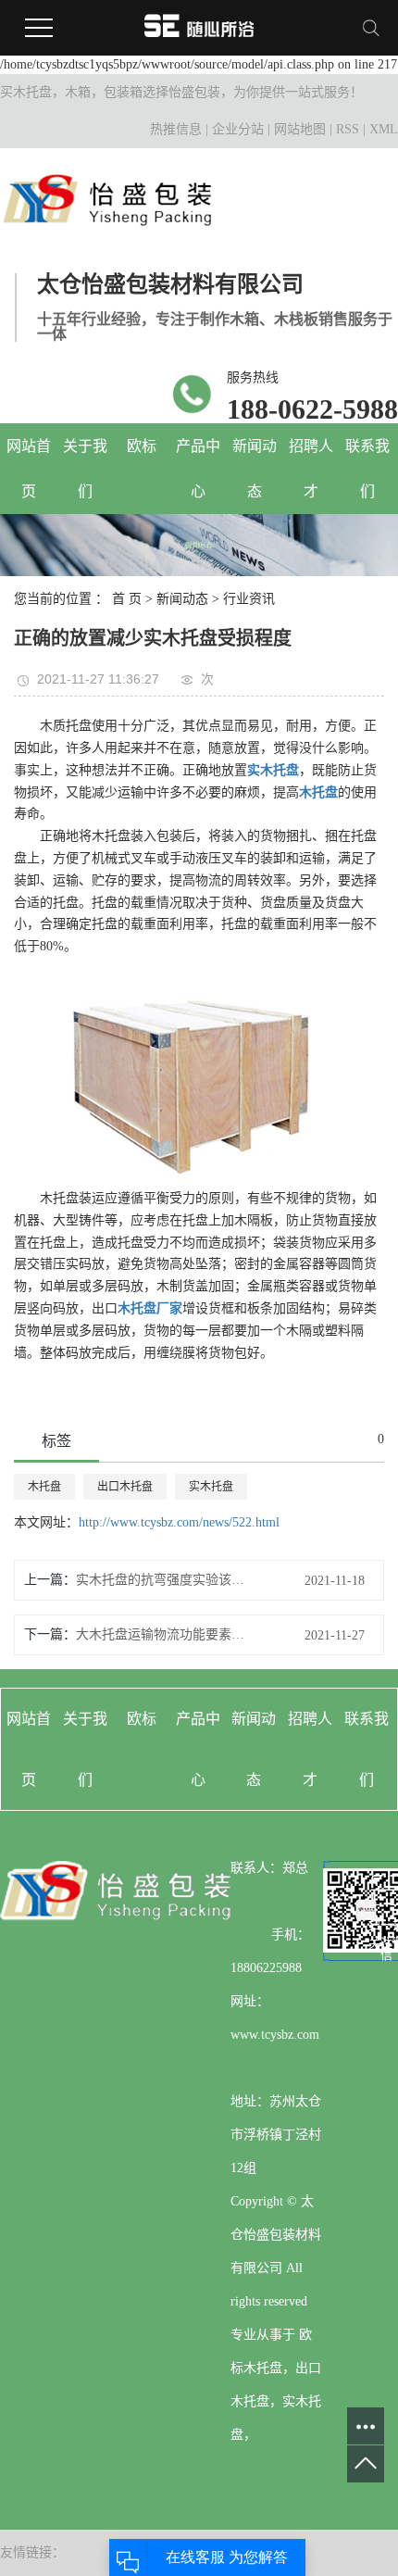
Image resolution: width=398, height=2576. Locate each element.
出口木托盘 (125, 1487)
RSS (348, 129)
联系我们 (367, 469)
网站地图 (300, 129)
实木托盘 (211, 1487)
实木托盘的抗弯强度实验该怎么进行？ (163, 1580)
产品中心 (198, 469)
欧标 (142, 446)
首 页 (127, 599)
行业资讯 (249, 599)
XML (384, 129)
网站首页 (29, 469)
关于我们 (85, 469)
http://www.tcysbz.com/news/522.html (179, 1522)
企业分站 (238, 129)
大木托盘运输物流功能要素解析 (163, 1634)
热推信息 (176, 129)
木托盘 (44, 1487)
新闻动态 (255, 469)
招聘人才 (311, 469)
